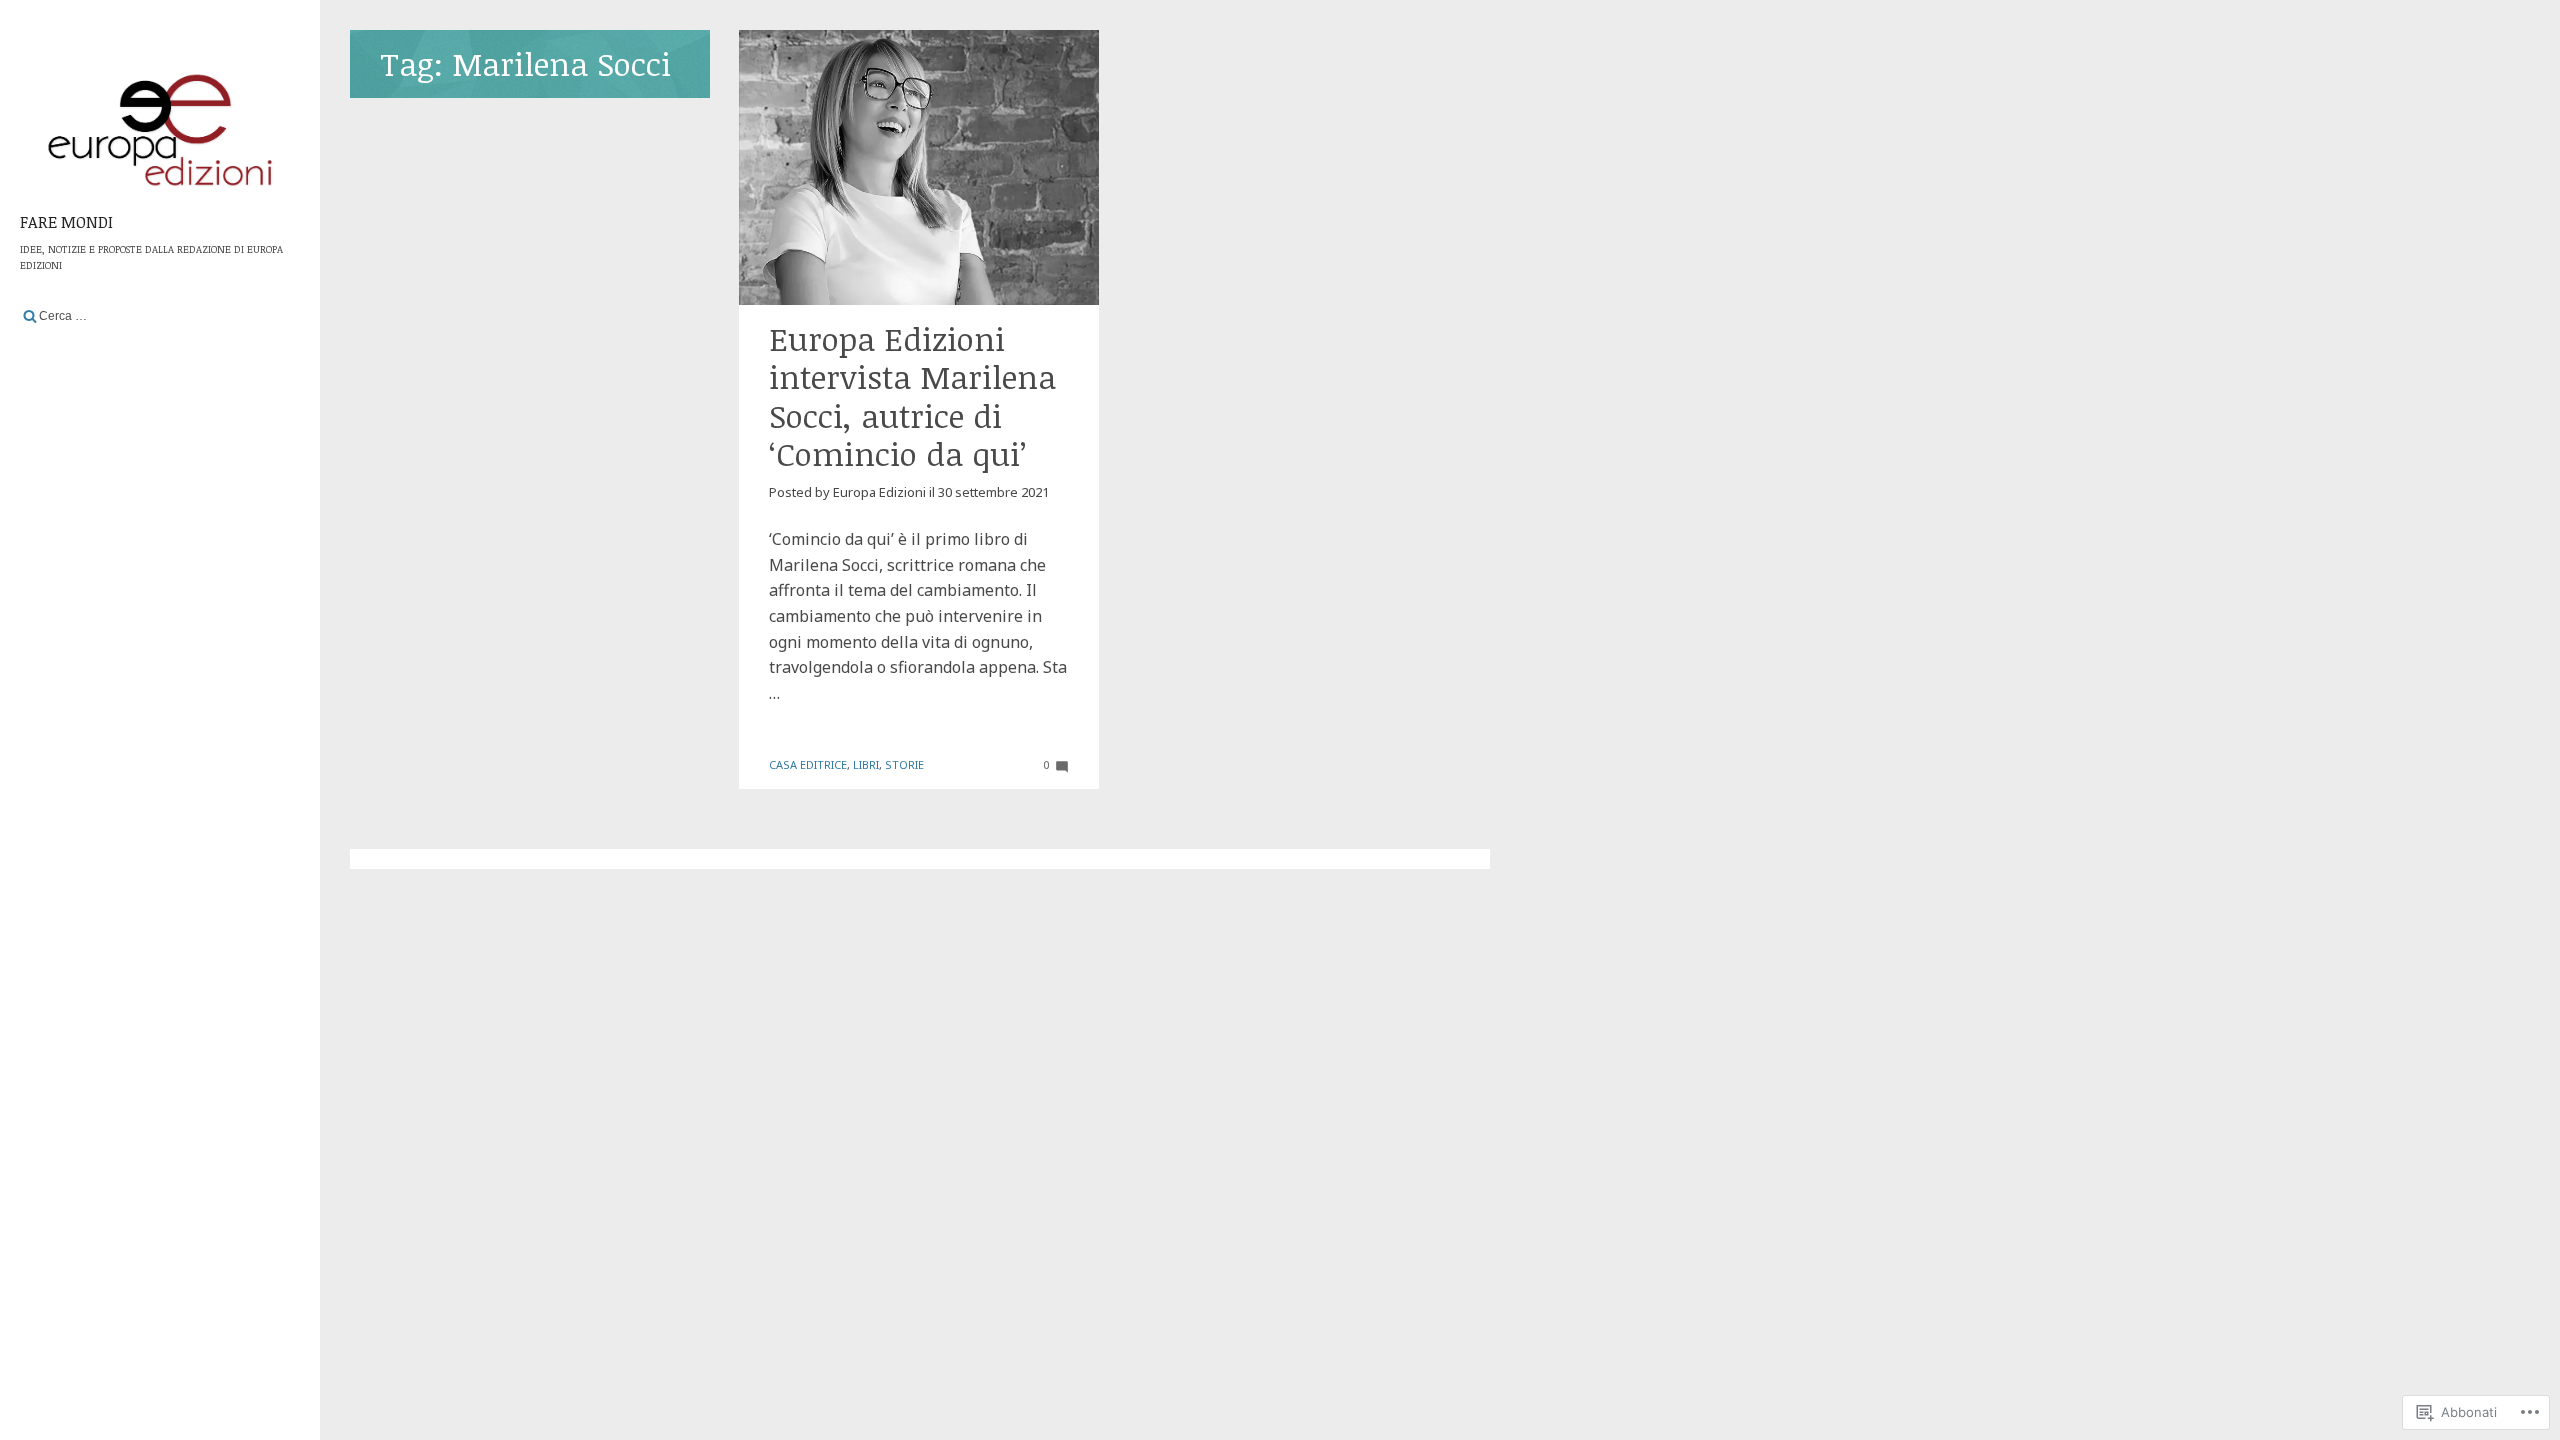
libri (866, 764)
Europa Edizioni (879, 492)
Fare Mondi (66, 222)
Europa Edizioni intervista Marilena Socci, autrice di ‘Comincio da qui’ (912, 396)
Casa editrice (808, 764)
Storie (904, 764)
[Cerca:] (160, 316)
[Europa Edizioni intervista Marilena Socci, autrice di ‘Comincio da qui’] (919, 167)
